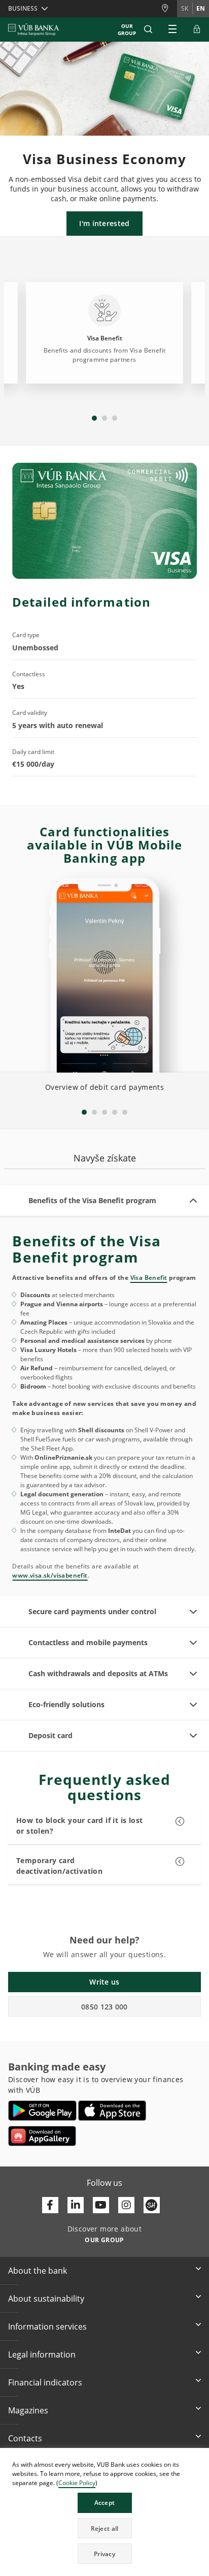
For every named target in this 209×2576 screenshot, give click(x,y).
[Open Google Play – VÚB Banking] (42, 2111)
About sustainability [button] (46, 2299)
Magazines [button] (28, 2410)
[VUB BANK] (34, 29)
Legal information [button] (42, 2354)
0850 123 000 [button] (104, 2007)
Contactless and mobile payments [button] (88, 1642)
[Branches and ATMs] (169, 8)
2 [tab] (104, 418)
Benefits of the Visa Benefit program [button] (92, 1200)
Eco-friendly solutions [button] (66, 1704)
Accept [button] (105, 2503)
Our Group (127, 29)
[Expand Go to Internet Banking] (197, 29)
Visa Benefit (149, 1278)
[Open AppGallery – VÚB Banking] (42, 2136)
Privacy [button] (104, 2554)
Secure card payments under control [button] (92, 1611)
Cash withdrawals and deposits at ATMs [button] (98, 1673)
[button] (148, 29)
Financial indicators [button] (45, 2382)
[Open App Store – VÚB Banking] (112, 2111)
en (201, 8)
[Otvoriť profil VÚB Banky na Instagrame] (126, 2205)
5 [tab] (125, 1112)
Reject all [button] (105, 2528)
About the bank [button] (38, 2271)
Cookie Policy (77, 2483)
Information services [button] (47, 2327)
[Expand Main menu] (172, 29)
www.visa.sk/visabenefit (50, 1575)
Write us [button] (104, 1982)
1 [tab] (94, 418)
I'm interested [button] (104, 223)
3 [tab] (115, 418)
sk (185, 8)
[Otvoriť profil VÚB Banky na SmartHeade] (152, 2205)
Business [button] (23, 8)
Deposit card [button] (50, 1735)
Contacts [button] (25, 2438)
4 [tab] (115, 1112)
